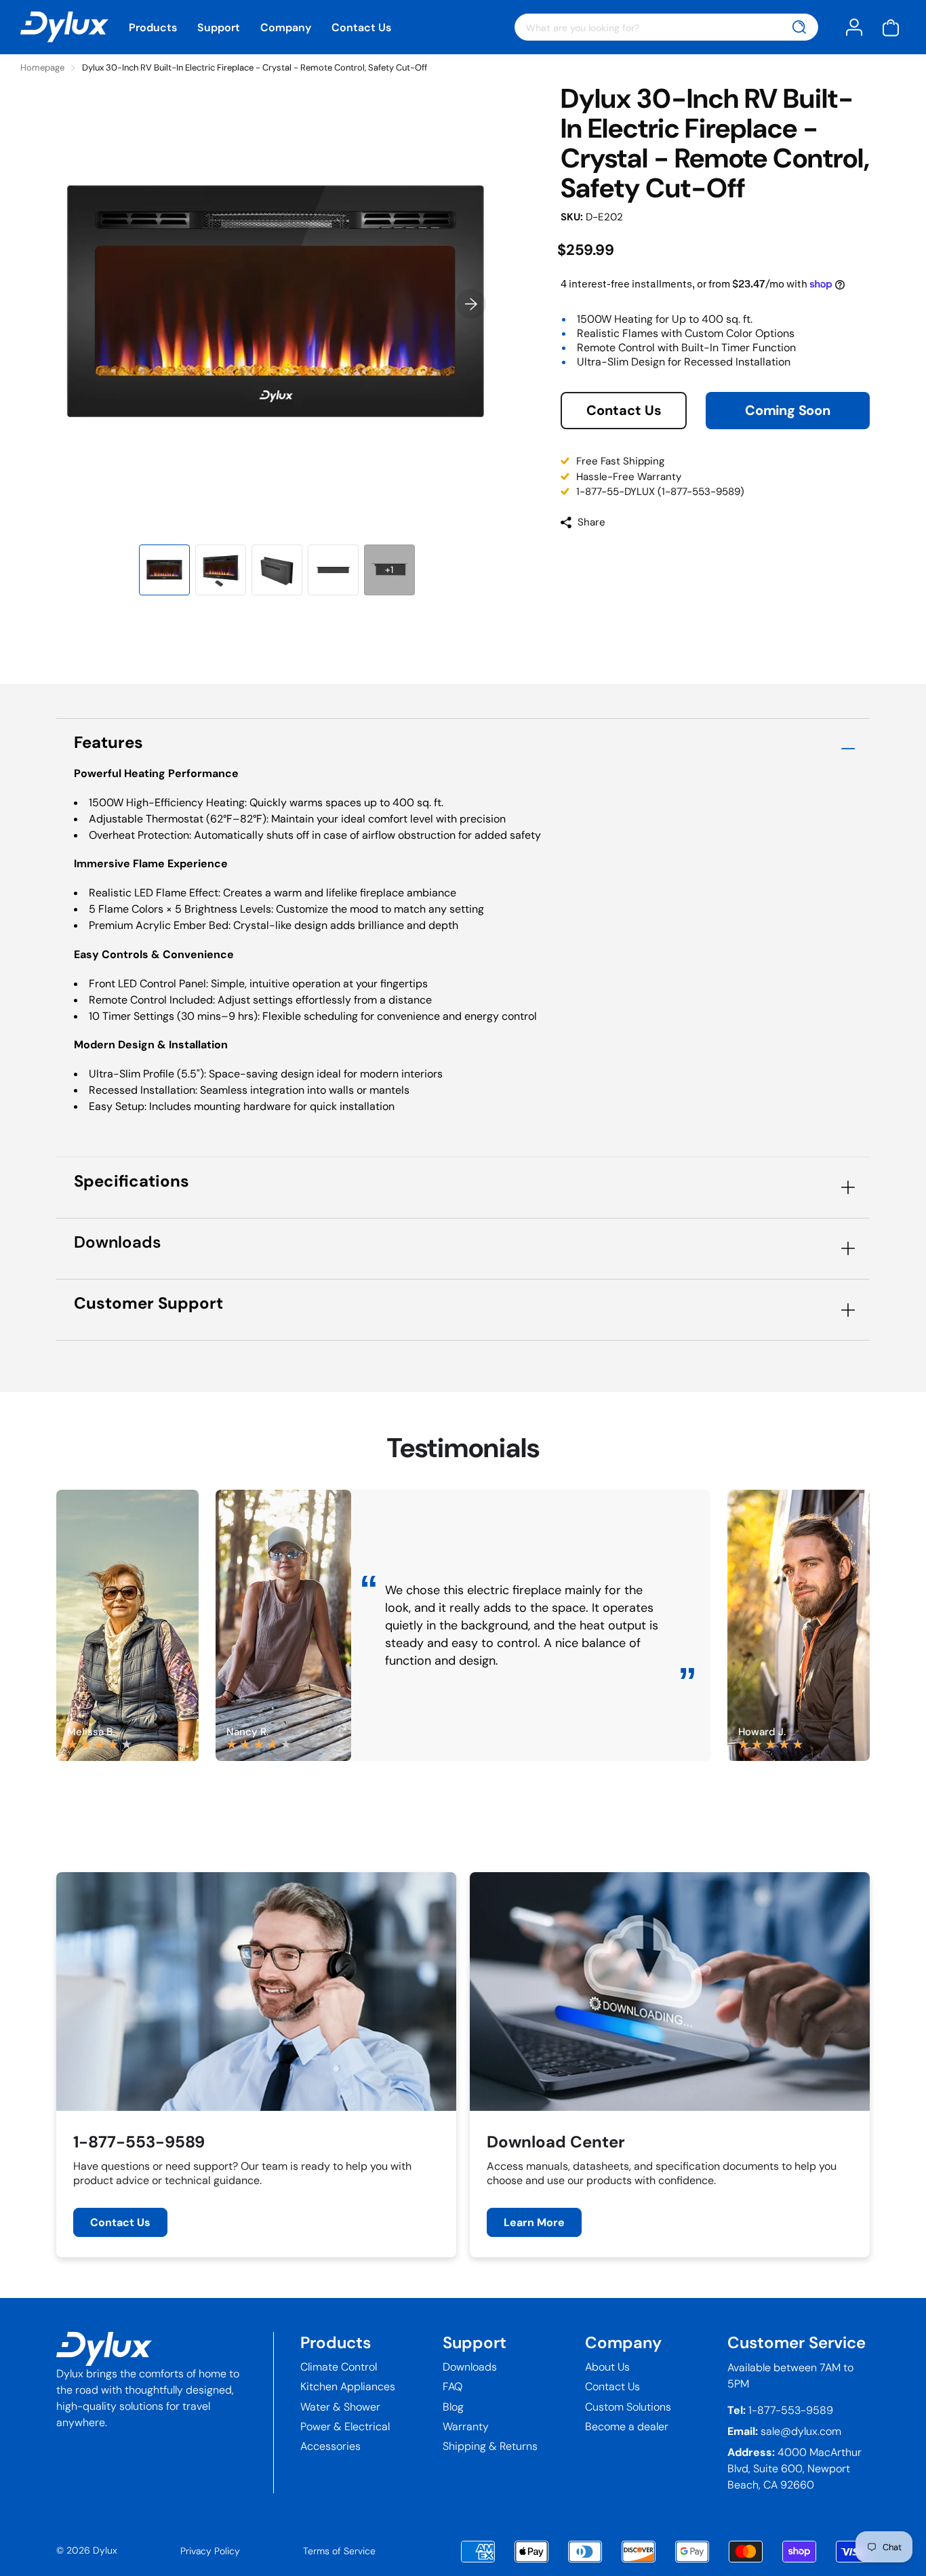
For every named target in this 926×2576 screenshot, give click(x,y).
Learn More (534, 2222)
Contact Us (361, 27)
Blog (453, 2407)
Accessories (330, 2446)
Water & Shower (340, 2407)
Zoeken (800, 27)
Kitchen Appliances (348, 2386)
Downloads (470, 2367)
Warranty (466, 2426)
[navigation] (164, 570)
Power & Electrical (345, 2426)
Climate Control (339, 2367)
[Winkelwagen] (891, 27)
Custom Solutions (628, 2407)
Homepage (42, 67)
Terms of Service (339, 2551)
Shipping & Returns (490, 2446)
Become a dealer (627, 2426)
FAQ (452, 2386)
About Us (607, 2367)
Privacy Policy (210, 2551)
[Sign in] (854, 27)
